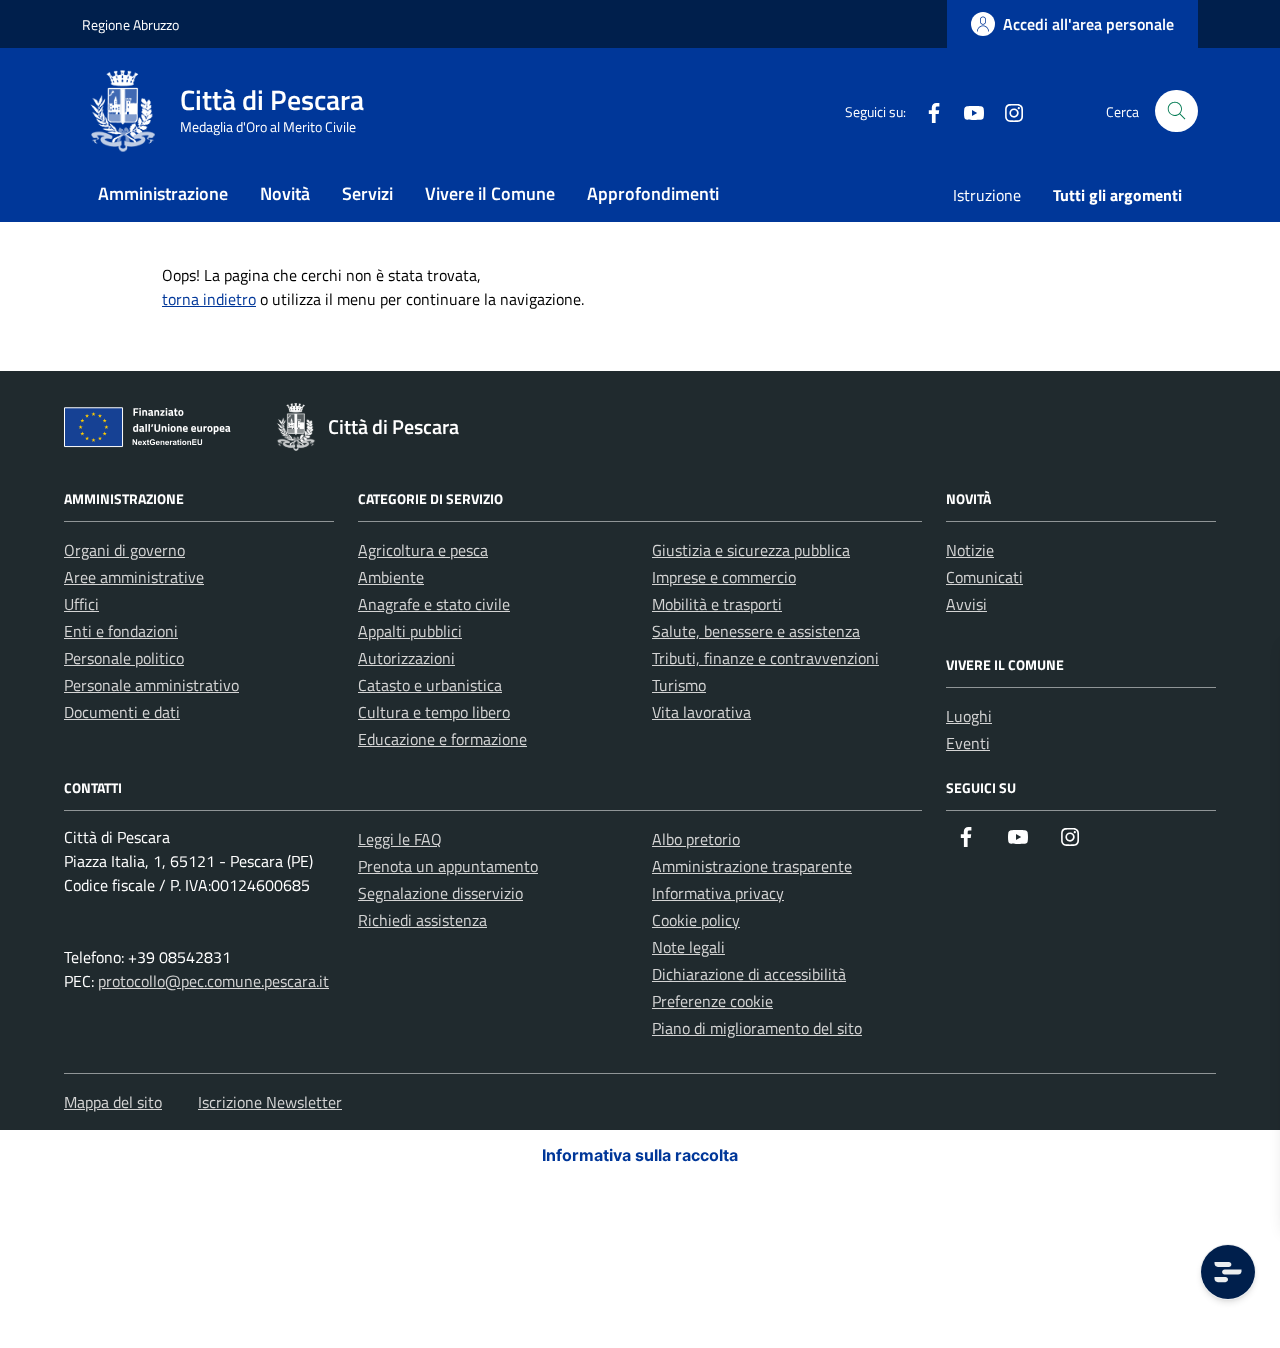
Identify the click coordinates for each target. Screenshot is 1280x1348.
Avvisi (966, 604)
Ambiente (391, 577)
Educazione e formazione (442, 739)
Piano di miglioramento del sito (757, 1028)
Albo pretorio (696, 839)
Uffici (81, 604)
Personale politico (124, 658)
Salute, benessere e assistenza (756, 631)
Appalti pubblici (410, 631)
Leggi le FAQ (400, 839)
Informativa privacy (718, 893)
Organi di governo (124, 550)
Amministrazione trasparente (752, 866)
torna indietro (209, 299)
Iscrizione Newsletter (270, 1102)
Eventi (968, 743)
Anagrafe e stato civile (434, 604)
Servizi (367, 193)
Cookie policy (696, 920)
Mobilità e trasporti (717, 604)
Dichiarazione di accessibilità (749, 974)
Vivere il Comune (490, 193)
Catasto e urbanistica (430, 685)
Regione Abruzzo (130, 24)
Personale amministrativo (151, 685)
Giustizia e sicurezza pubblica (751, 550)
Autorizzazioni (406, 658)
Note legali (688, 947)
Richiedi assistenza (422, 920)
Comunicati (984, 577)
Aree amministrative (134, 577)
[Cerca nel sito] (1176, 111)
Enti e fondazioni (121, 631)
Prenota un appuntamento (448, 866)
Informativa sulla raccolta (640, 1155)
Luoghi (969, 716)
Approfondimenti (653, 193)
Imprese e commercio (724, 577)
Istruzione (987, 195)
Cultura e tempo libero (434, 712)
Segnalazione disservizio (440, 893)
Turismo (679, 685)
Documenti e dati (122, 712)
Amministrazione (163, 193)
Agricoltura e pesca (423, 550)
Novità (285, 193)
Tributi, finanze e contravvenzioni (765, 658)
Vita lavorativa (701, 712)
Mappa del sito (113, 1102)
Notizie (970, 550)
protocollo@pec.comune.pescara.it (213, 981)
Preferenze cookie (712, 1001)
